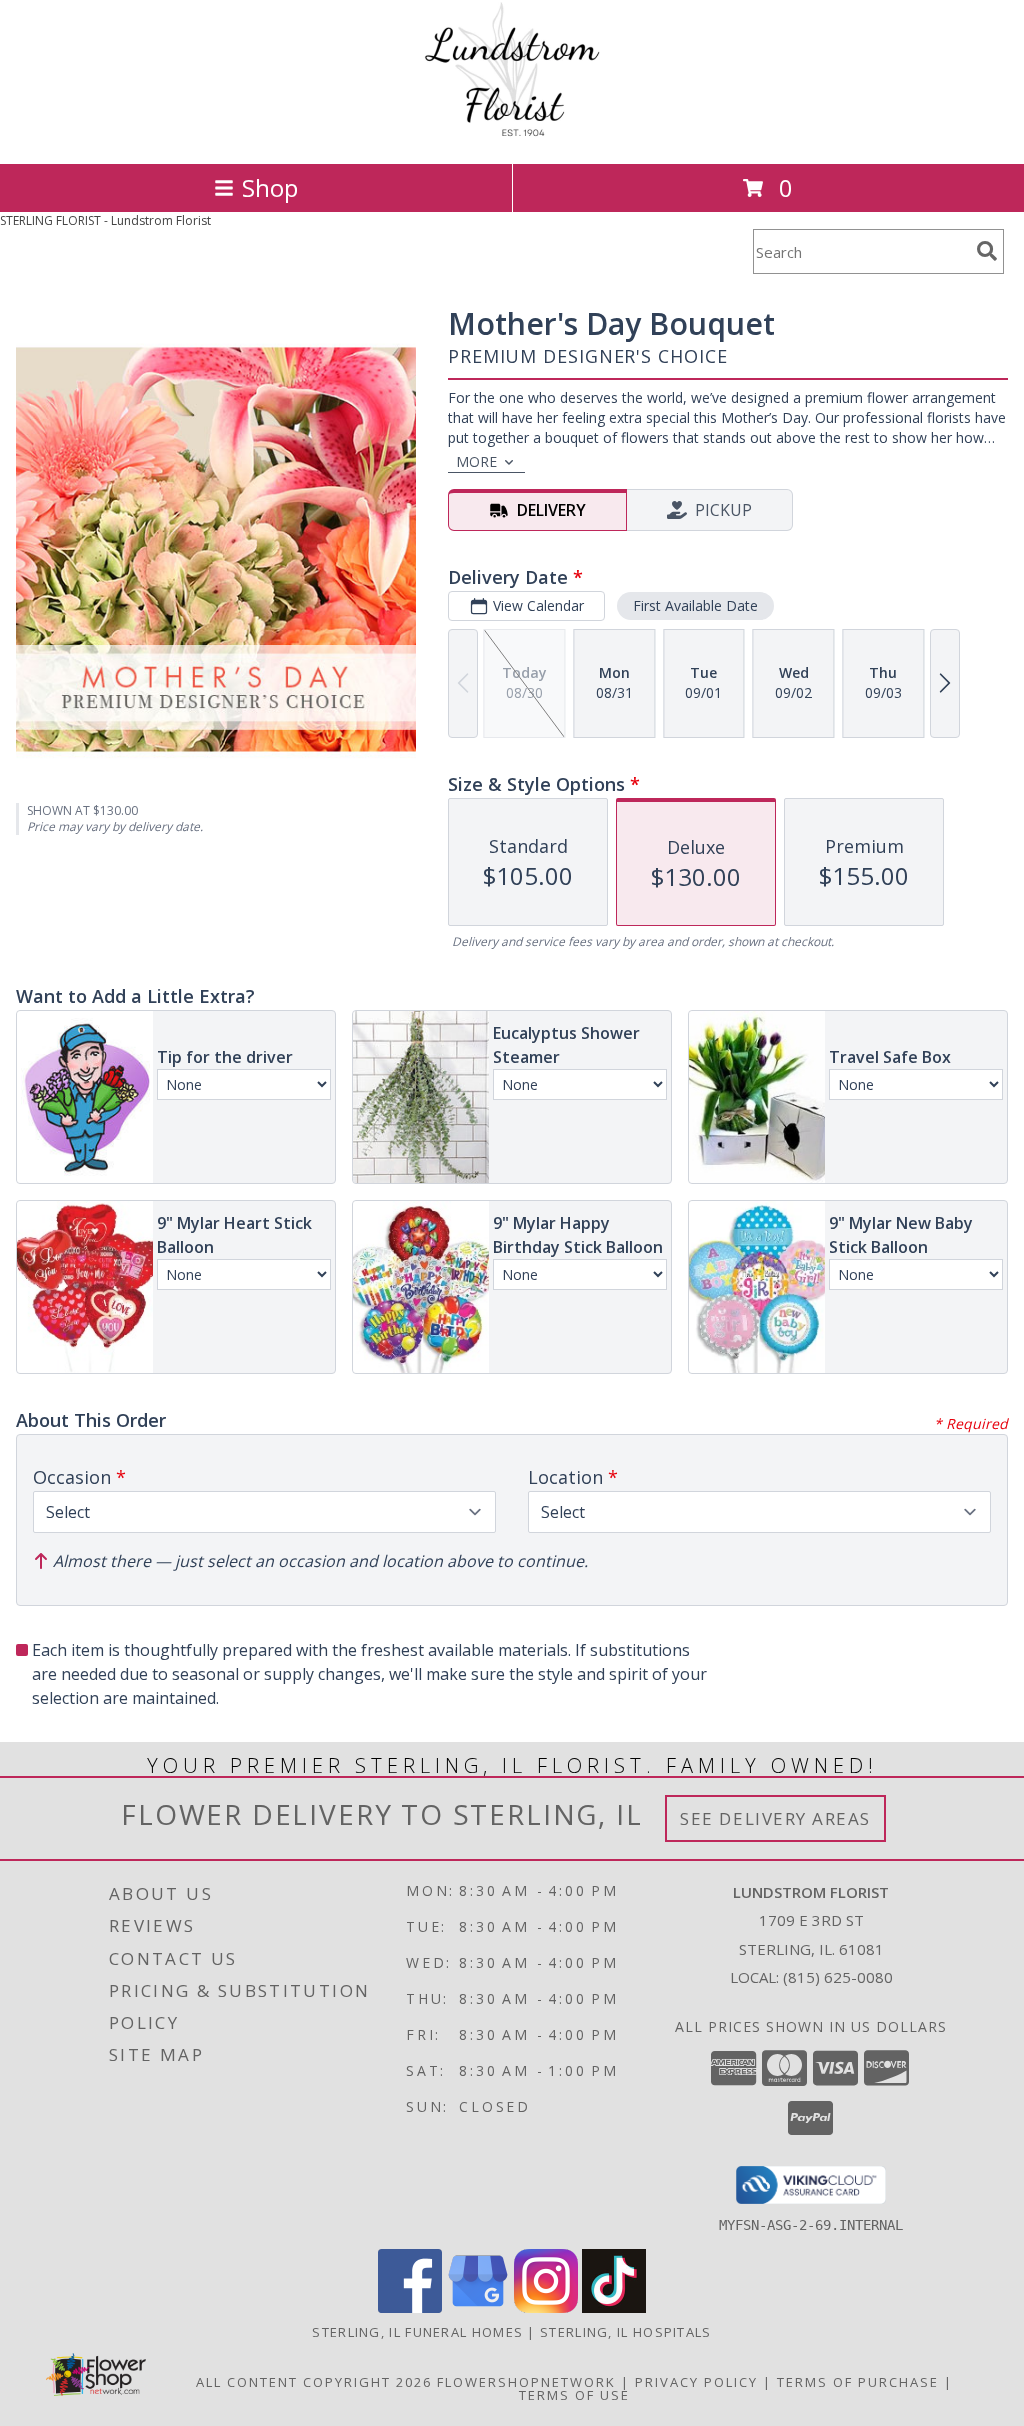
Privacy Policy (696, 2382)
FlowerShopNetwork (526, 2382)
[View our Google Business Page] (478, 2307)
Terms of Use (574, 2395)
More (476, 461)
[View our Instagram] (546, 2307)
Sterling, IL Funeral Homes (417, 2332)
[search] (987, 251)
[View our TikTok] (614, 2307)
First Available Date (695, 605)
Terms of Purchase (858, 2382)
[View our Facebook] (410, 2307)
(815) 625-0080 (838, 1977)
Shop (270, 187)
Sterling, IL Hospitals (626, 2332)
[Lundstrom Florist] (512, 134)
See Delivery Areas (775, 1818)
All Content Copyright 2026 (314, 2382)
